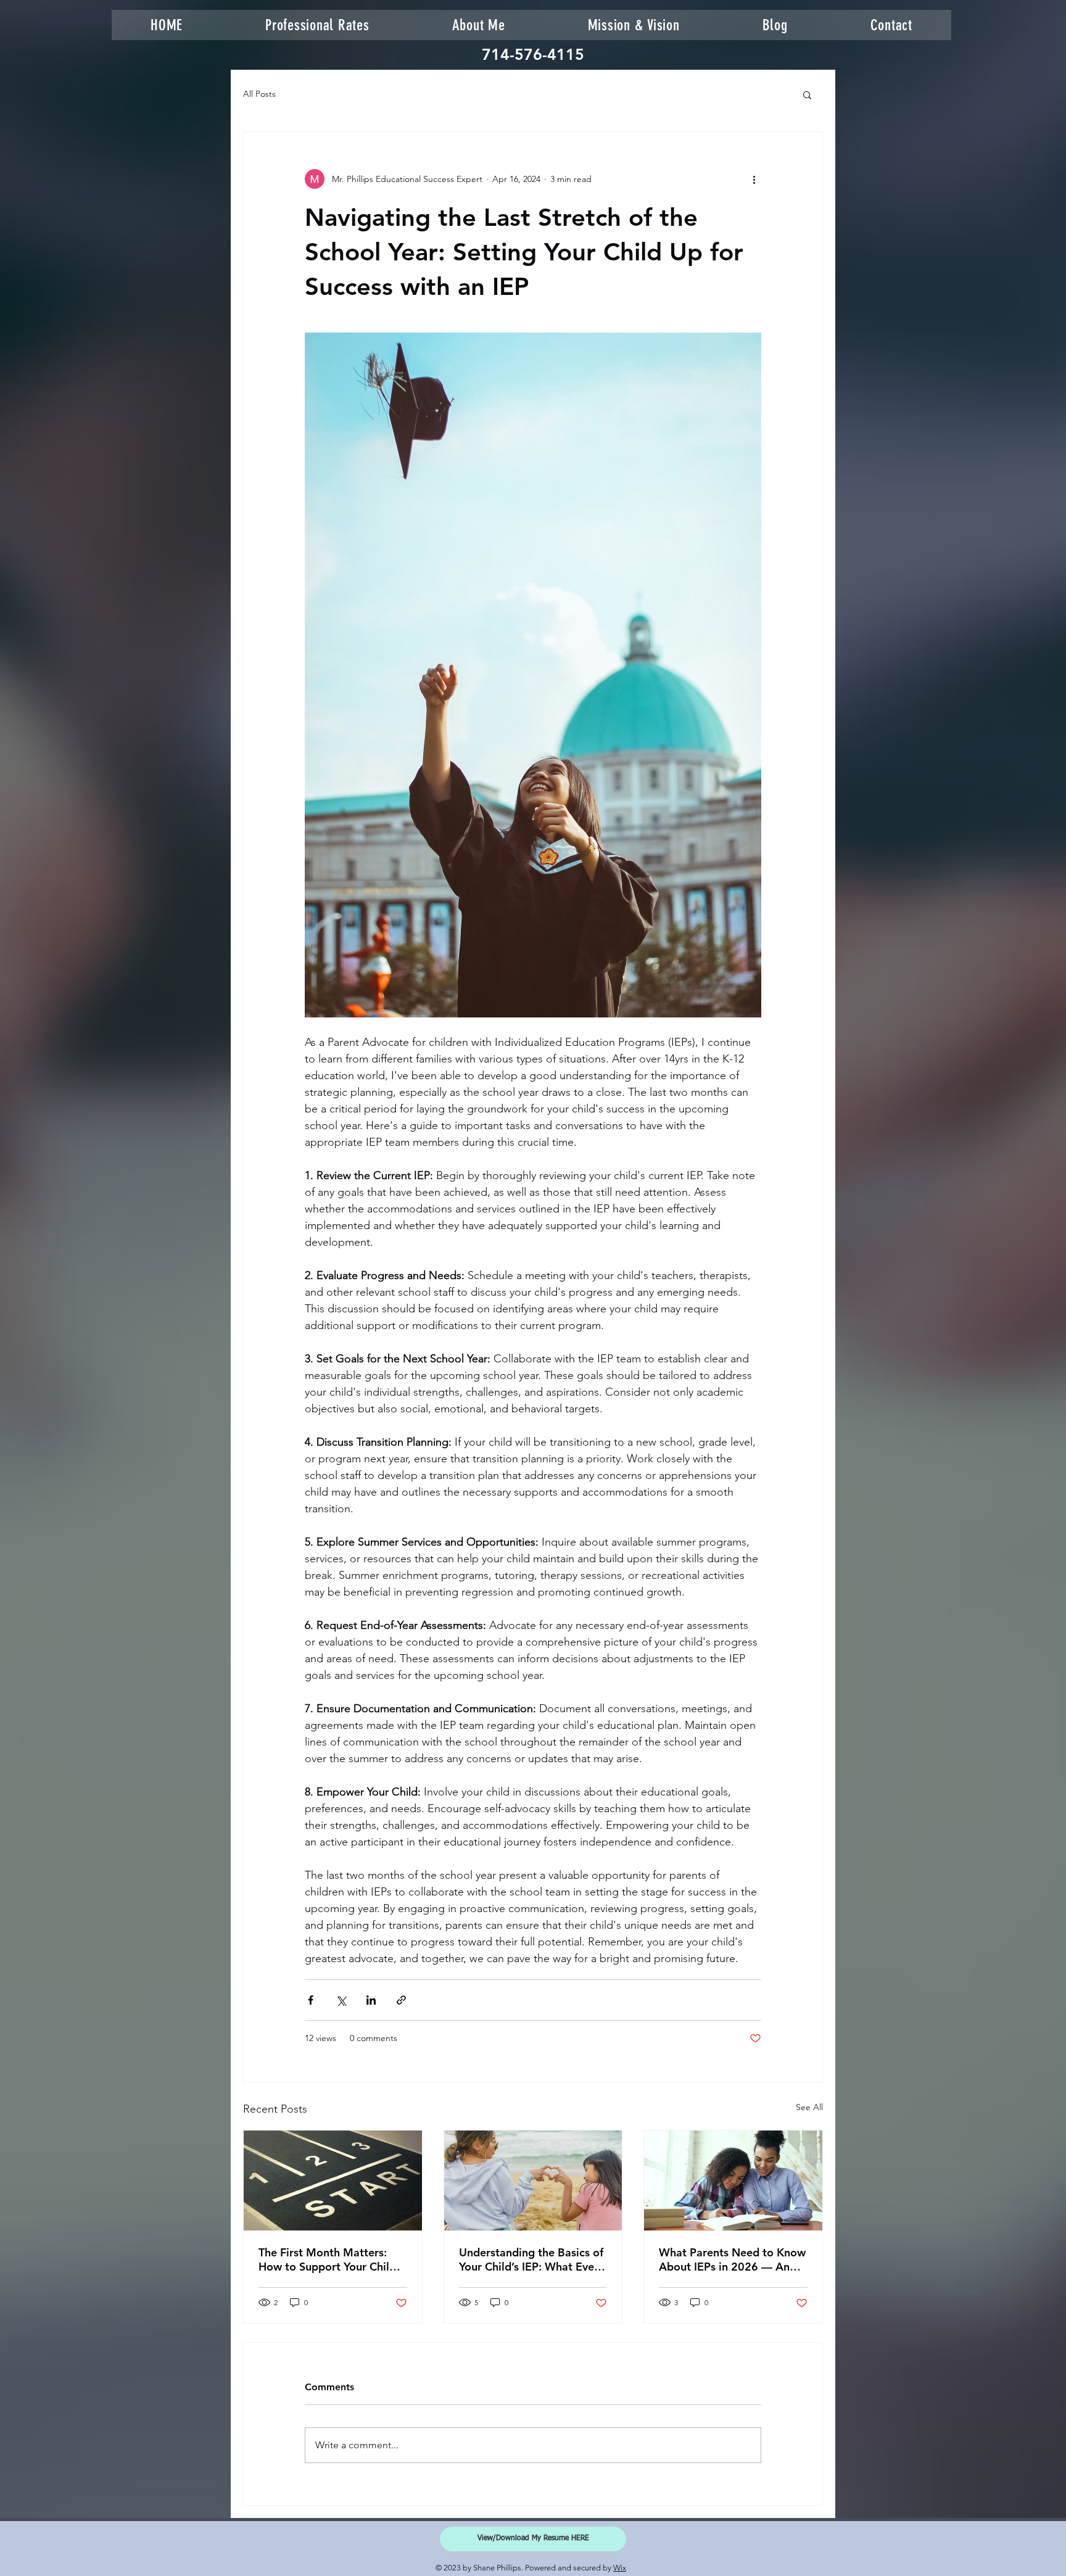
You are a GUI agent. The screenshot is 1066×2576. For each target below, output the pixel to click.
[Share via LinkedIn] (371, 2000)
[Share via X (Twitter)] (341, 2000)
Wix (620, 2568)
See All (809, 2107)
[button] (807, 94)
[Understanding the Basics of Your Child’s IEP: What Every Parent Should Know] (533, 2180)
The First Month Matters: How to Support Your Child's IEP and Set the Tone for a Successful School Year (331, 2259)
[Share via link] (401, 2000)
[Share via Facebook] (311, 2000)
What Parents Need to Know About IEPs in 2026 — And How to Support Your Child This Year (732, 2259)
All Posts (259, 94)
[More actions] (754, 179)
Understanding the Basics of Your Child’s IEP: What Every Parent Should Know (531, 2259)
